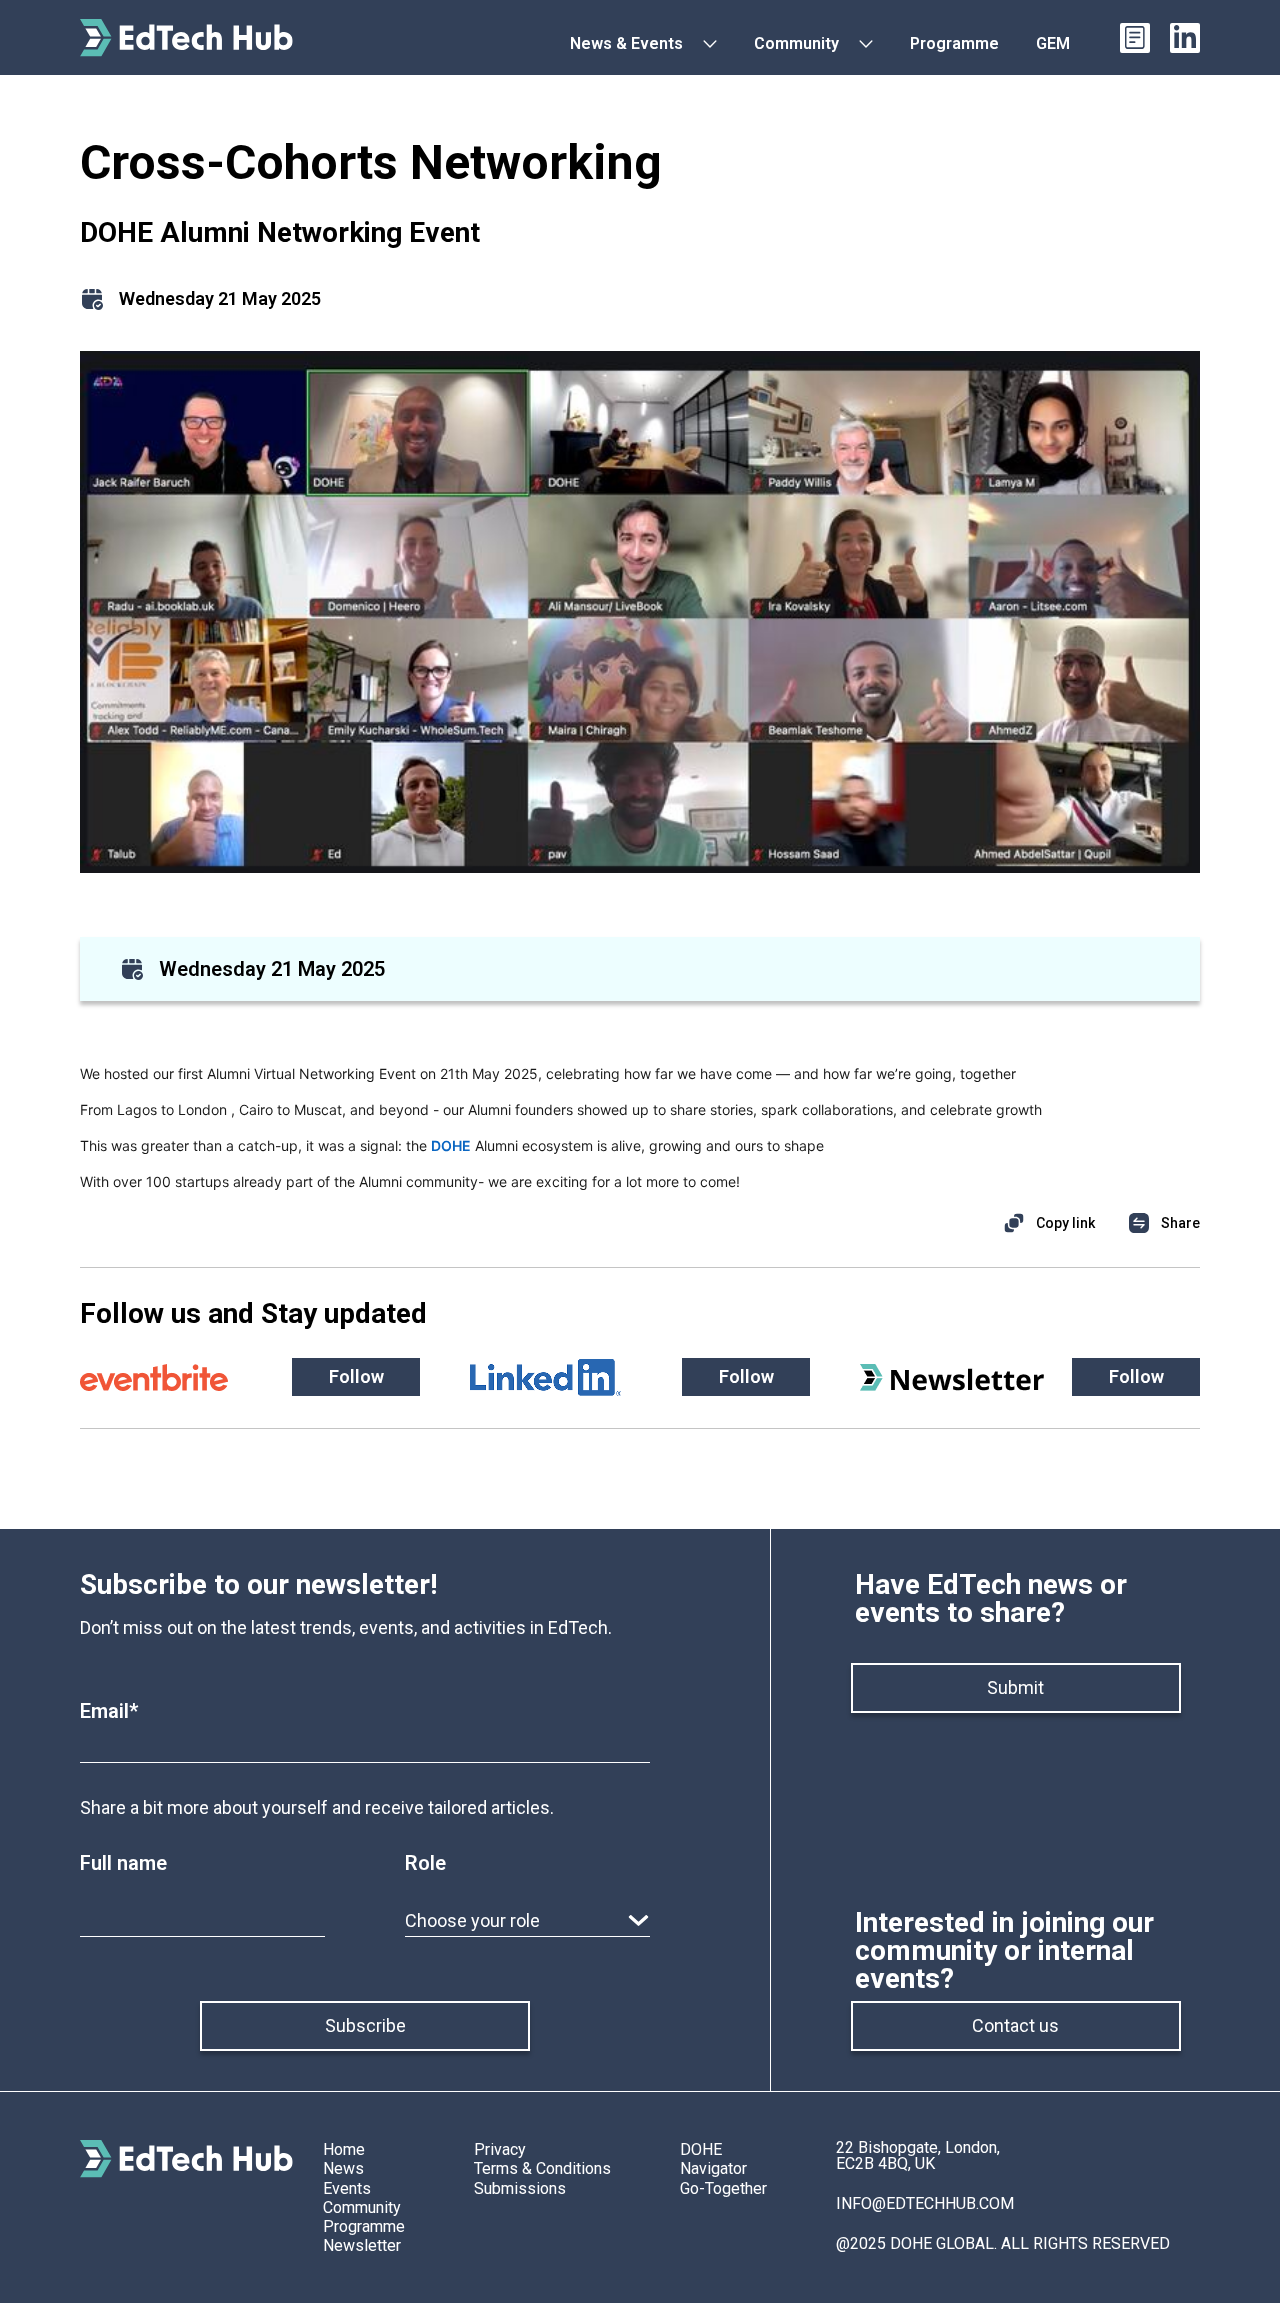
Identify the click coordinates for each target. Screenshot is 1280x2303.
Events (347, 2188)
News (343, 2168)
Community (362, 2207)
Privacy (500, 2149)
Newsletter (362, 2245)
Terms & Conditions (542, 2168)
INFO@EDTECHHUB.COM (925, 2203)
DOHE (701, 2149)
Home (344, 2149)
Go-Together (723, 2188)
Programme (364, 2226)
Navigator (713, 2168)
